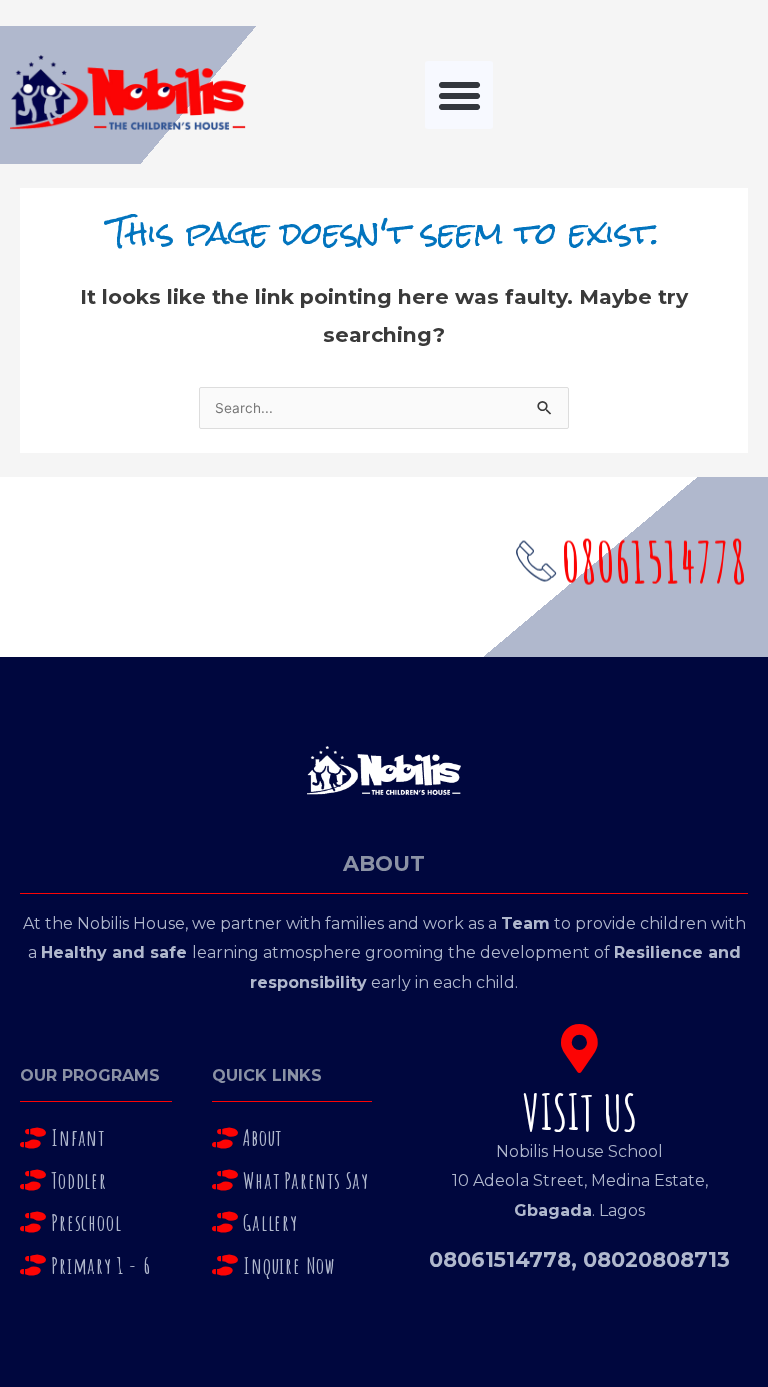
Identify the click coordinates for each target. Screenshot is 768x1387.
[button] (459, 95)
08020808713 (656, 1259)
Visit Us (580, 1112)
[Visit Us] (579, 1048)
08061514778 (500, 1259)
